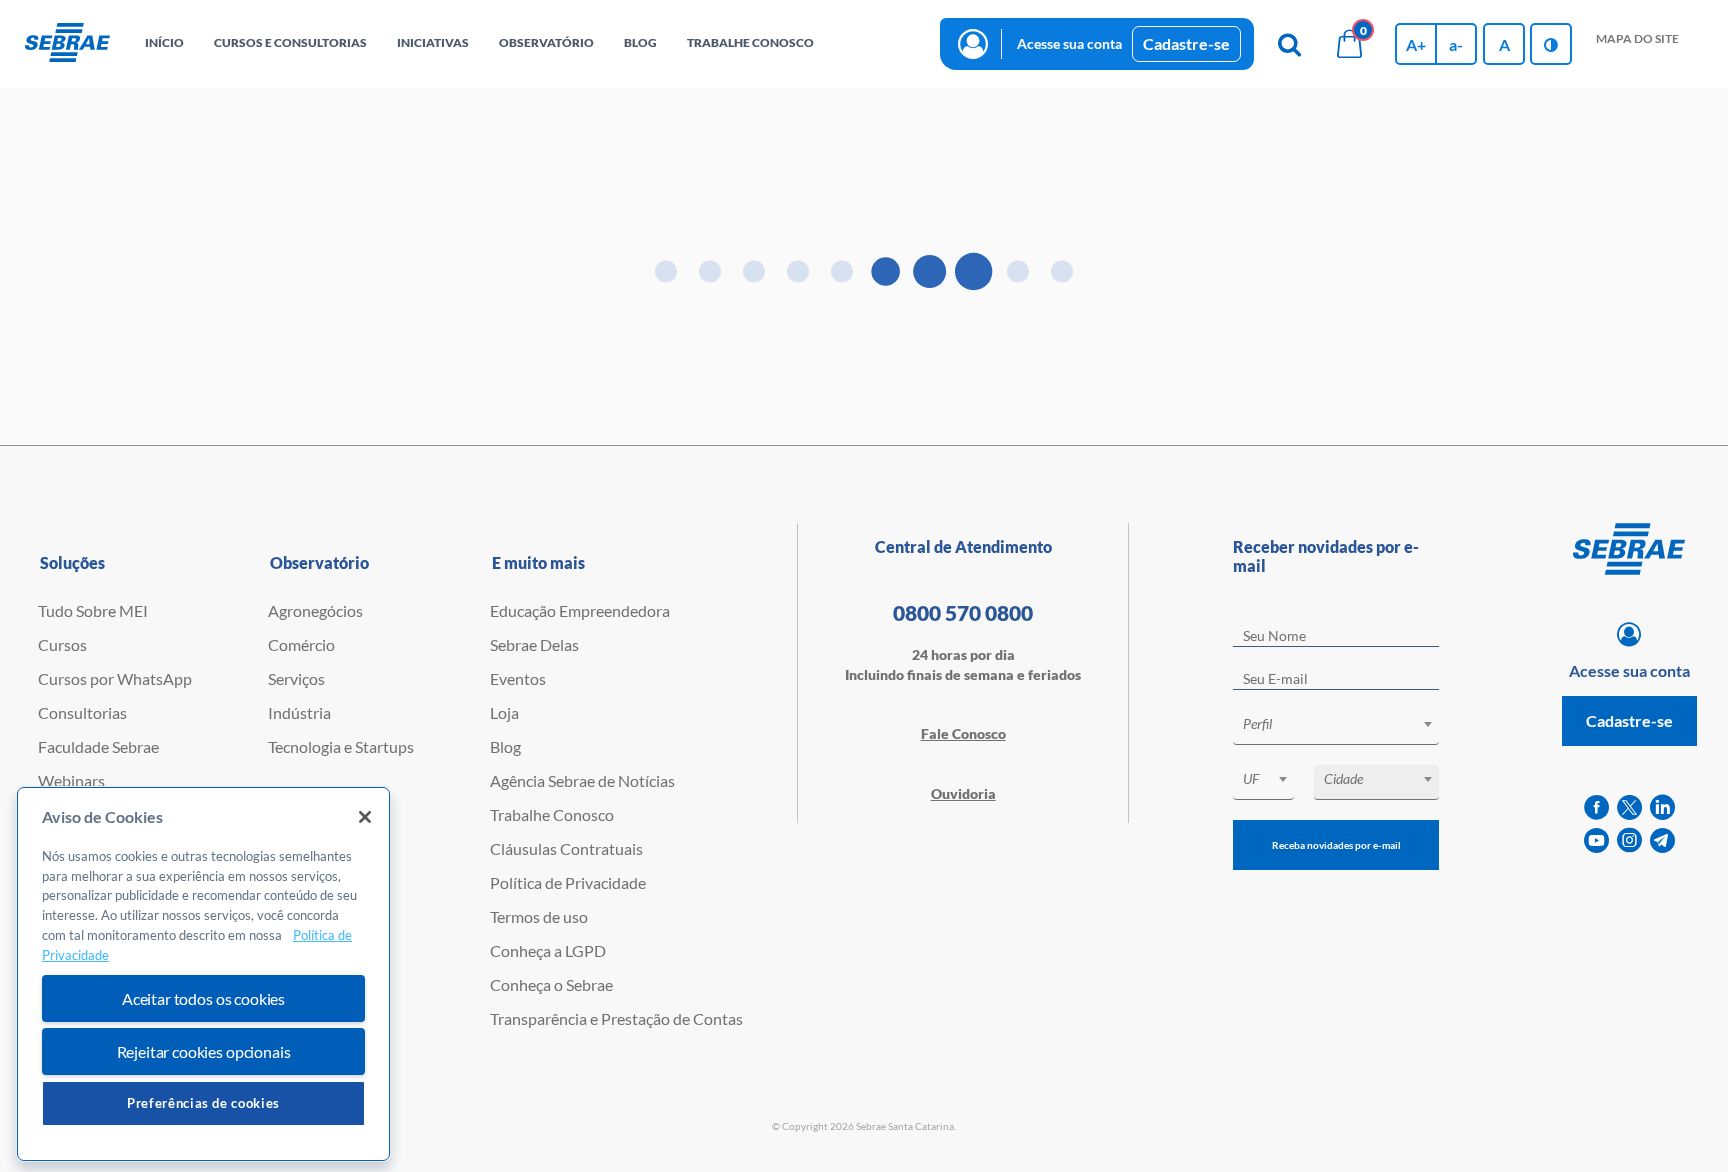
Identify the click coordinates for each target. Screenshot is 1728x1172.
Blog (505, 746)
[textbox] (1346, 724)
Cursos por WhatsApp (115, 678)
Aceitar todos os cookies (203, 998)
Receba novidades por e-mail (1336, 845)
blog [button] (640, 42)
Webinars (71, 780)
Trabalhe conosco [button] (750, 42)
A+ (1416, 44)
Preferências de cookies (203, 1103)
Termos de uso (539, 916)
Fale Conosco (963, 733)
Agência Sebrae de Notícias (582, 780)
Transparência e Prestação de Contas (616, 1018)
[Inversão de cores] (1551, 44)
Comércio (301, 644)
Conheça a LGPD (548, 950)
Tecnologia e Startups (341, 746)
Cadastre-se (1186, 43)
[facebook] (1596, 807)
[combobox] (1336, 727)
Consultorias (82, 712)
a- (1456, 44)
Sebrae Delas (534, 644)
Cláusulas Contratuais (566, 848)
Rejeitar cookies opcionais (204, 1051)
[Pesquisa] (1289, 44)
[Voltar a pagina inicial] (67, 43)
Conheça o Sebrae (551, 984)
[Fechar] (365, 817)
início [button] (164, 42)
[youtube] (1596, 840)
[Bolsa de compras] (1349, 44)
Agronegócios (315, 610)
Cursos (62, 644)
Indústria (299, 712)
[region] (203, 974)
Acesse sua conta (1069, 43)
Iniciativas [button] (433, 42)
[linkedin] (1662, 807)
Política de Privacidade (568, 882)
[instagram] (1629, 840)
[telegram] (1662, 840)
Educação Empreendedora (580, 610)
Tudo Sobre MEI (93, 610)
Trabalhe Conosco (552, 814)
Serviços (296, 678)
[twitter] (1629, 807)
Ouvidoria (963, 793)
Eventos (518, 678)
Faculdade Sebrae (98, 746)
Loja (504, 712)
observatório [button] (546, 42)
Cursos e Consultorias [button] (290, 42)
